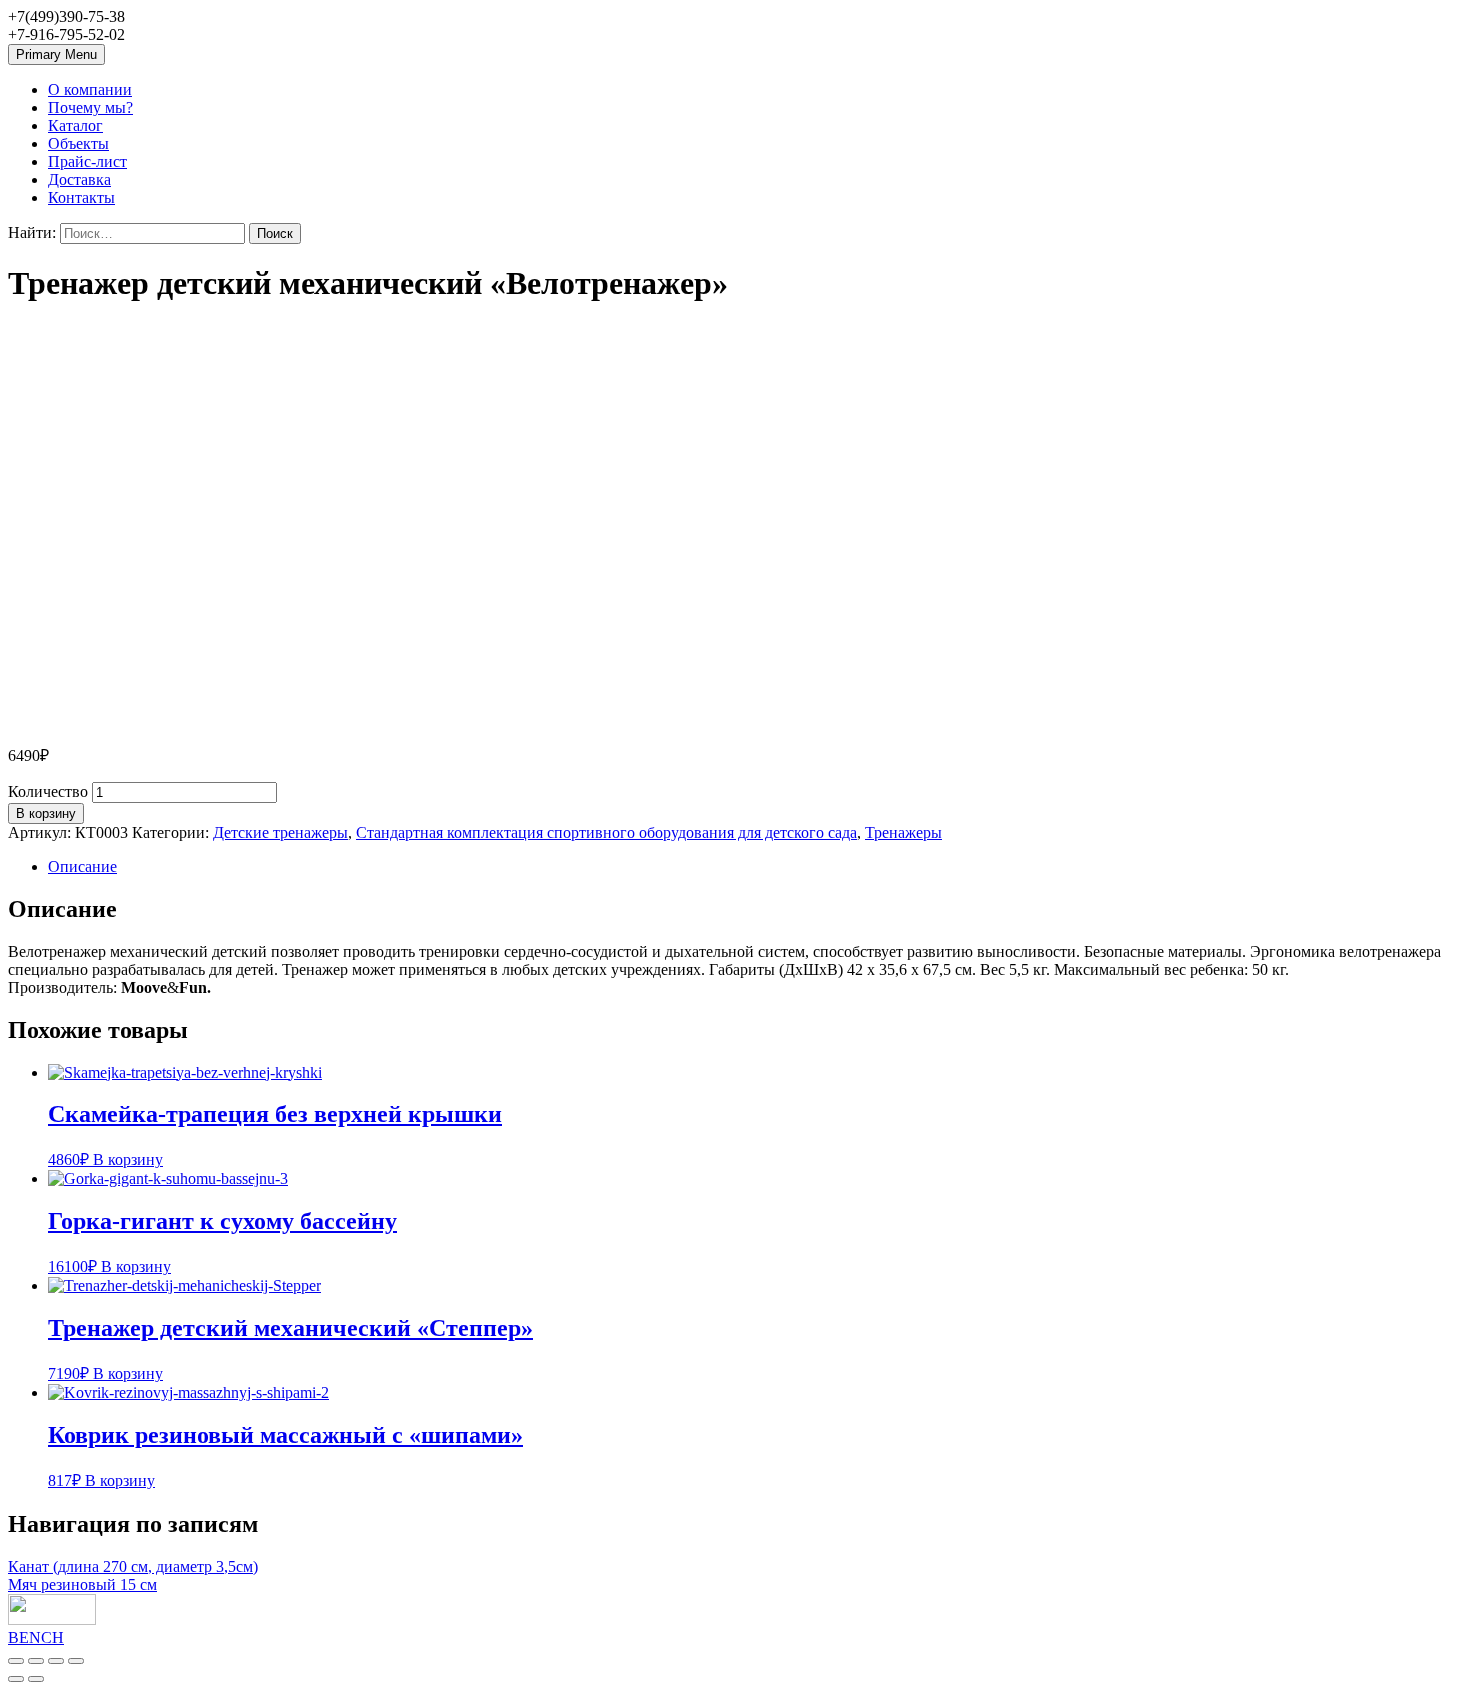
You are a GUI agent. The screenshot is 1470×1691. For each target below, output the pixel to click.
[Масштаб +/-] (76, 1661)
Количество (48, 791)
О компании (90, 89)
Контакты (81, 197)
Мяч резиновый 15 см (82, 1584)
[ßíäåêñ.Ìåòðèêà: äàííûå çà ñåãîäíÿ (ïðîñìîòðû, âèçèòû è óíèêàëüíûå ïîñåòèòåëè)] (52, 1609)
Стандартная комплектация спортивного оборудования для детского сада (606, 832)
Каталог (75, 125)
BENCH (36, 1637)
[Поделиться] (36, 1661)
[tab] (755, 867)
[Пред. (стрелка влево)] (16, 1679)
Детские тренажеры (280, 832)
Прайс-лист (87, 161)
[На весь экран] (56, 1661)
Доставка (79, 179)
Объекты (78, 143)
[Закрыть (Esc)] (16, 1661)
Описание (82, 866)
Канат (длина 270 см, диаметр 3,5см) (133, 1566)
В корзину (46, 813)
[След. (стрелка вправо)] (36, 1679)
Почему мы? (90, 107)
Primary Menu (56, 54)
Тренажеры (903, 832)
